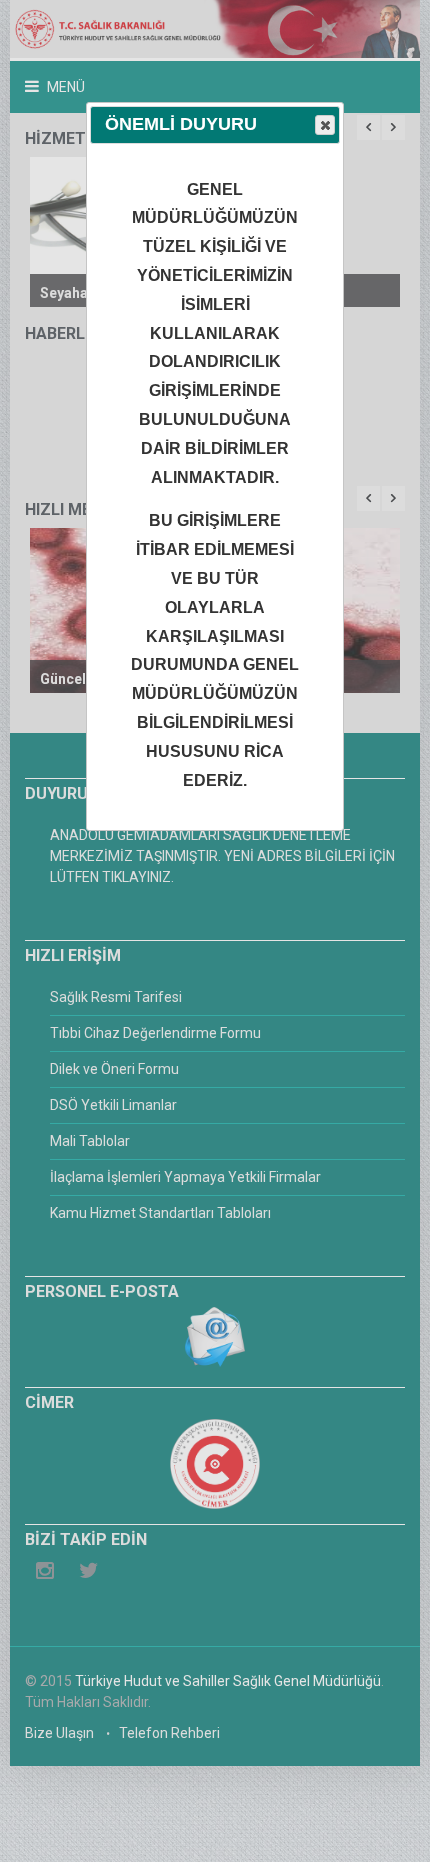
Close (325, 125)
